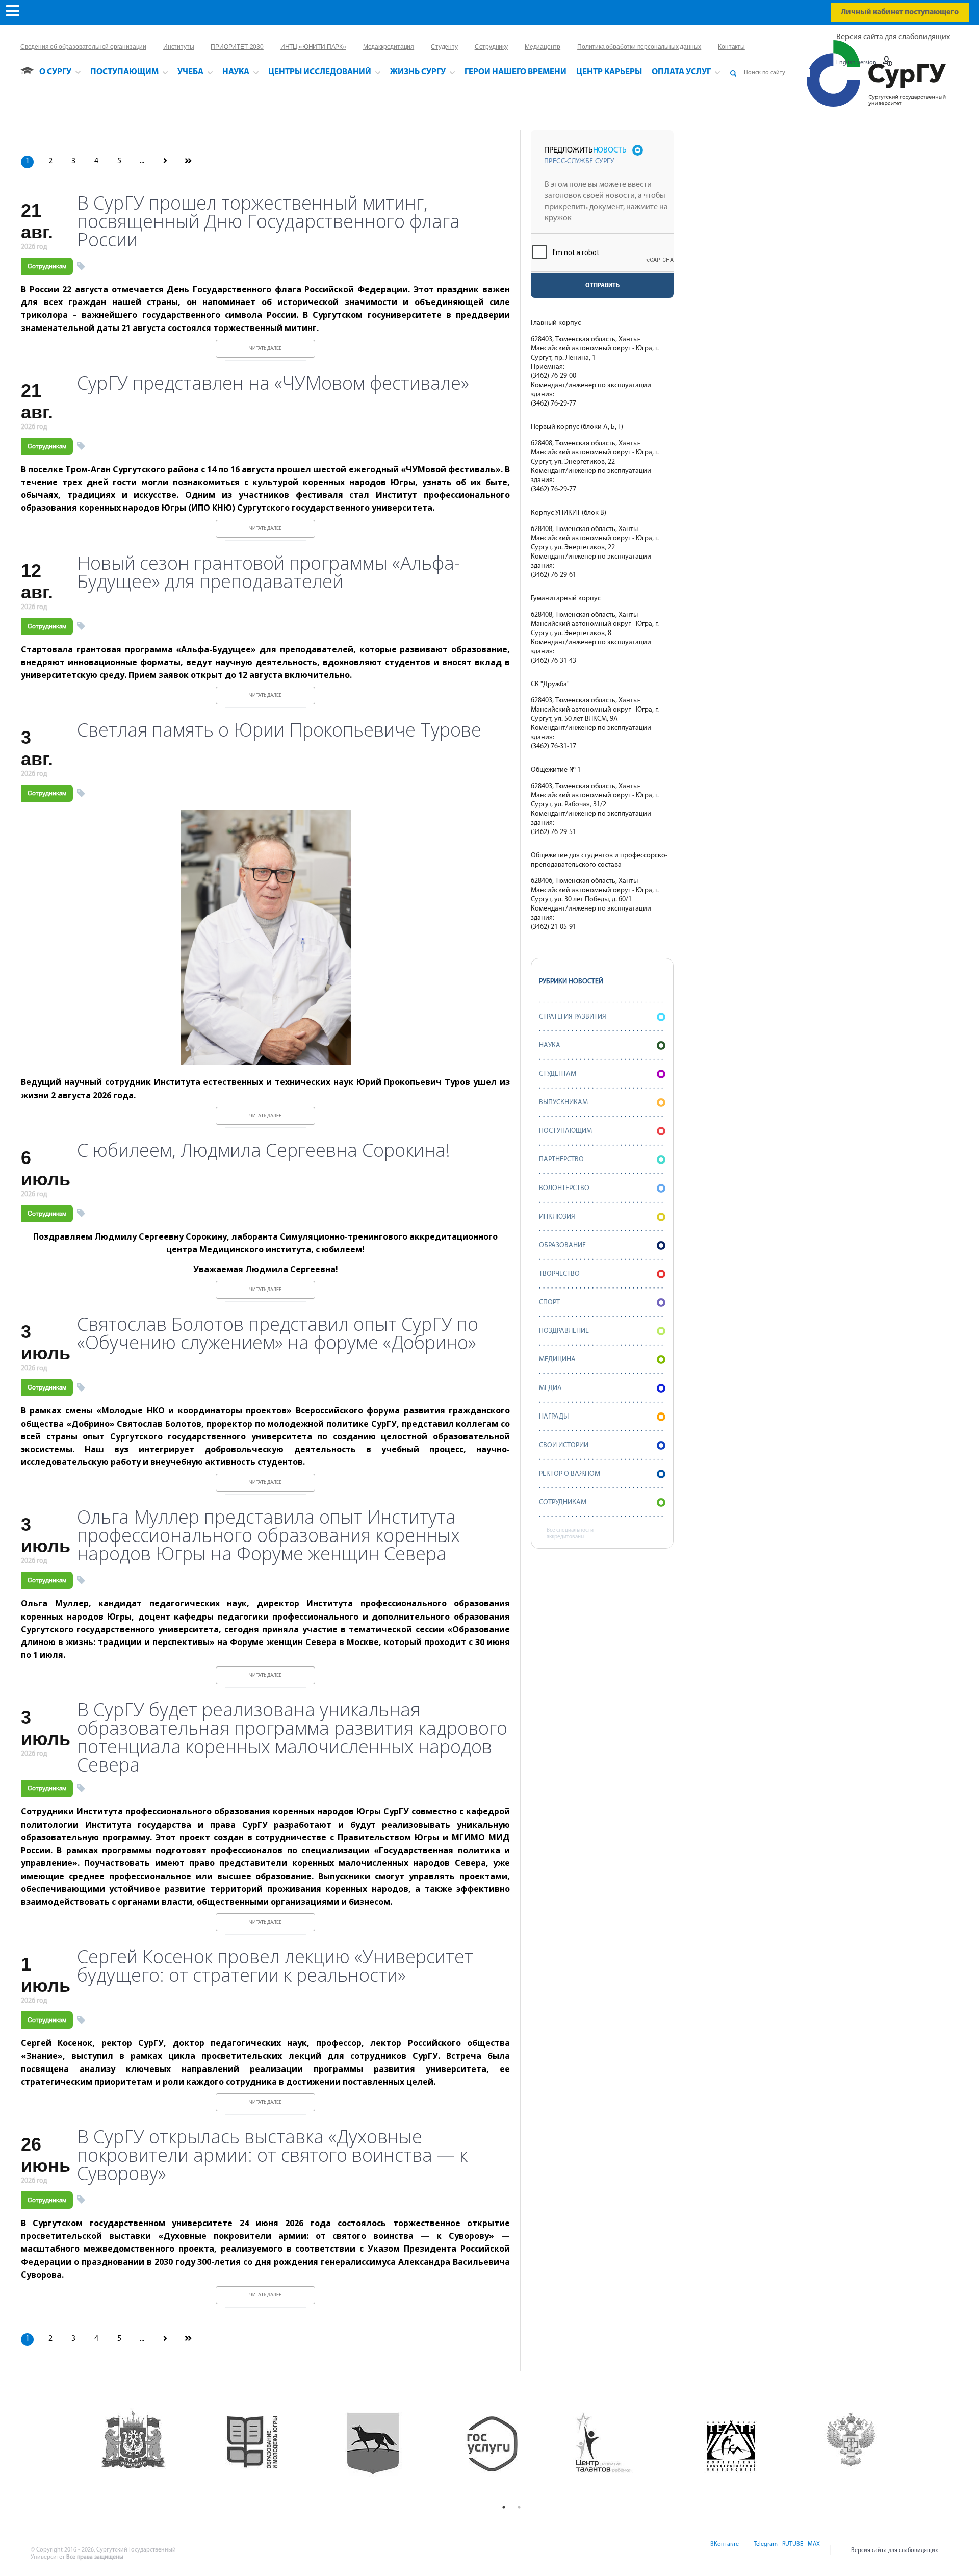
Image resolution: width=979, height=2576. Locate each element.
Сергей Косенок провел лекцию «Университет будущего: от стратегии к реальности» (275, 1966)
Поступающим (565, 1131)
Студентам (558, 1074)
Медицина (557, 1360)
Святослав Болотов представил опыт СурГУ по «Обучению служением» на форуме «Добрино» (278, 1333)
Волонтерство (564, 1188)
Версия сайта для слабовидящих (893, 37)
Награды (554, 1417)
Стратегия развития (573, 1017)
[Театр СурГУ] (392, 2454)
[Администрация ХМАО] (153, 2454)
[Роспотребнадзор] (872, 2454)
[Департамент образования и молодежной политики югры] (273, 2454)
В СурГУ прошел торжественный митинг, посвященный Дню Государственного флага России (268, 221)
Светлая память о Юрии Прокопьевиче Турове (279, 730)
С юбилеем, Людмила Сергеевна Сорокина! (264, 1150)
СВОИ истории (564, 1445)
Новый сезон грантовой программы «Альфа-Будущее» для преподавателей (268, 572)
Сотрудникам (47, 266)
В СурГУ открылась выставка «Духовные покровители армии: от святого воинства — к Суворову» (272, 2155)
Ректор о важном (570, 1474)
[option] (153, 2454)
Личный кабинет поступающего (900, 12)
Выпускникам (563, 1103)
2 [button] (519, 2507)
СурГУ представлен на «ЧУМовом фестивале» (273, 383)
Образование (562, 1245)
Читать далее (265, 349)
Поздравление (564, 1331)
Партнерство (561, 1160)
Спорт (549, 1303)
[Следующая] (165, 162)
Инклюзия (557, 1217)
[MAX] (812, 2550)
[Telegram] (765, 2550)
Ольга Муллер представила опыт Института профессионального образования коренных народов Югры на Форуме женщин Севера (268, 1535)
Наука (550, 1045)
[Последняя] (188, 162)
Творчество (559, 1274)
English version (856, 63)
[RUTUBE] (792, 2550)
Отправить (602, 286)
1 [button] (504, 2507)
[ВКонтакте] (724, 2550)
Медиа (550, 1388)
